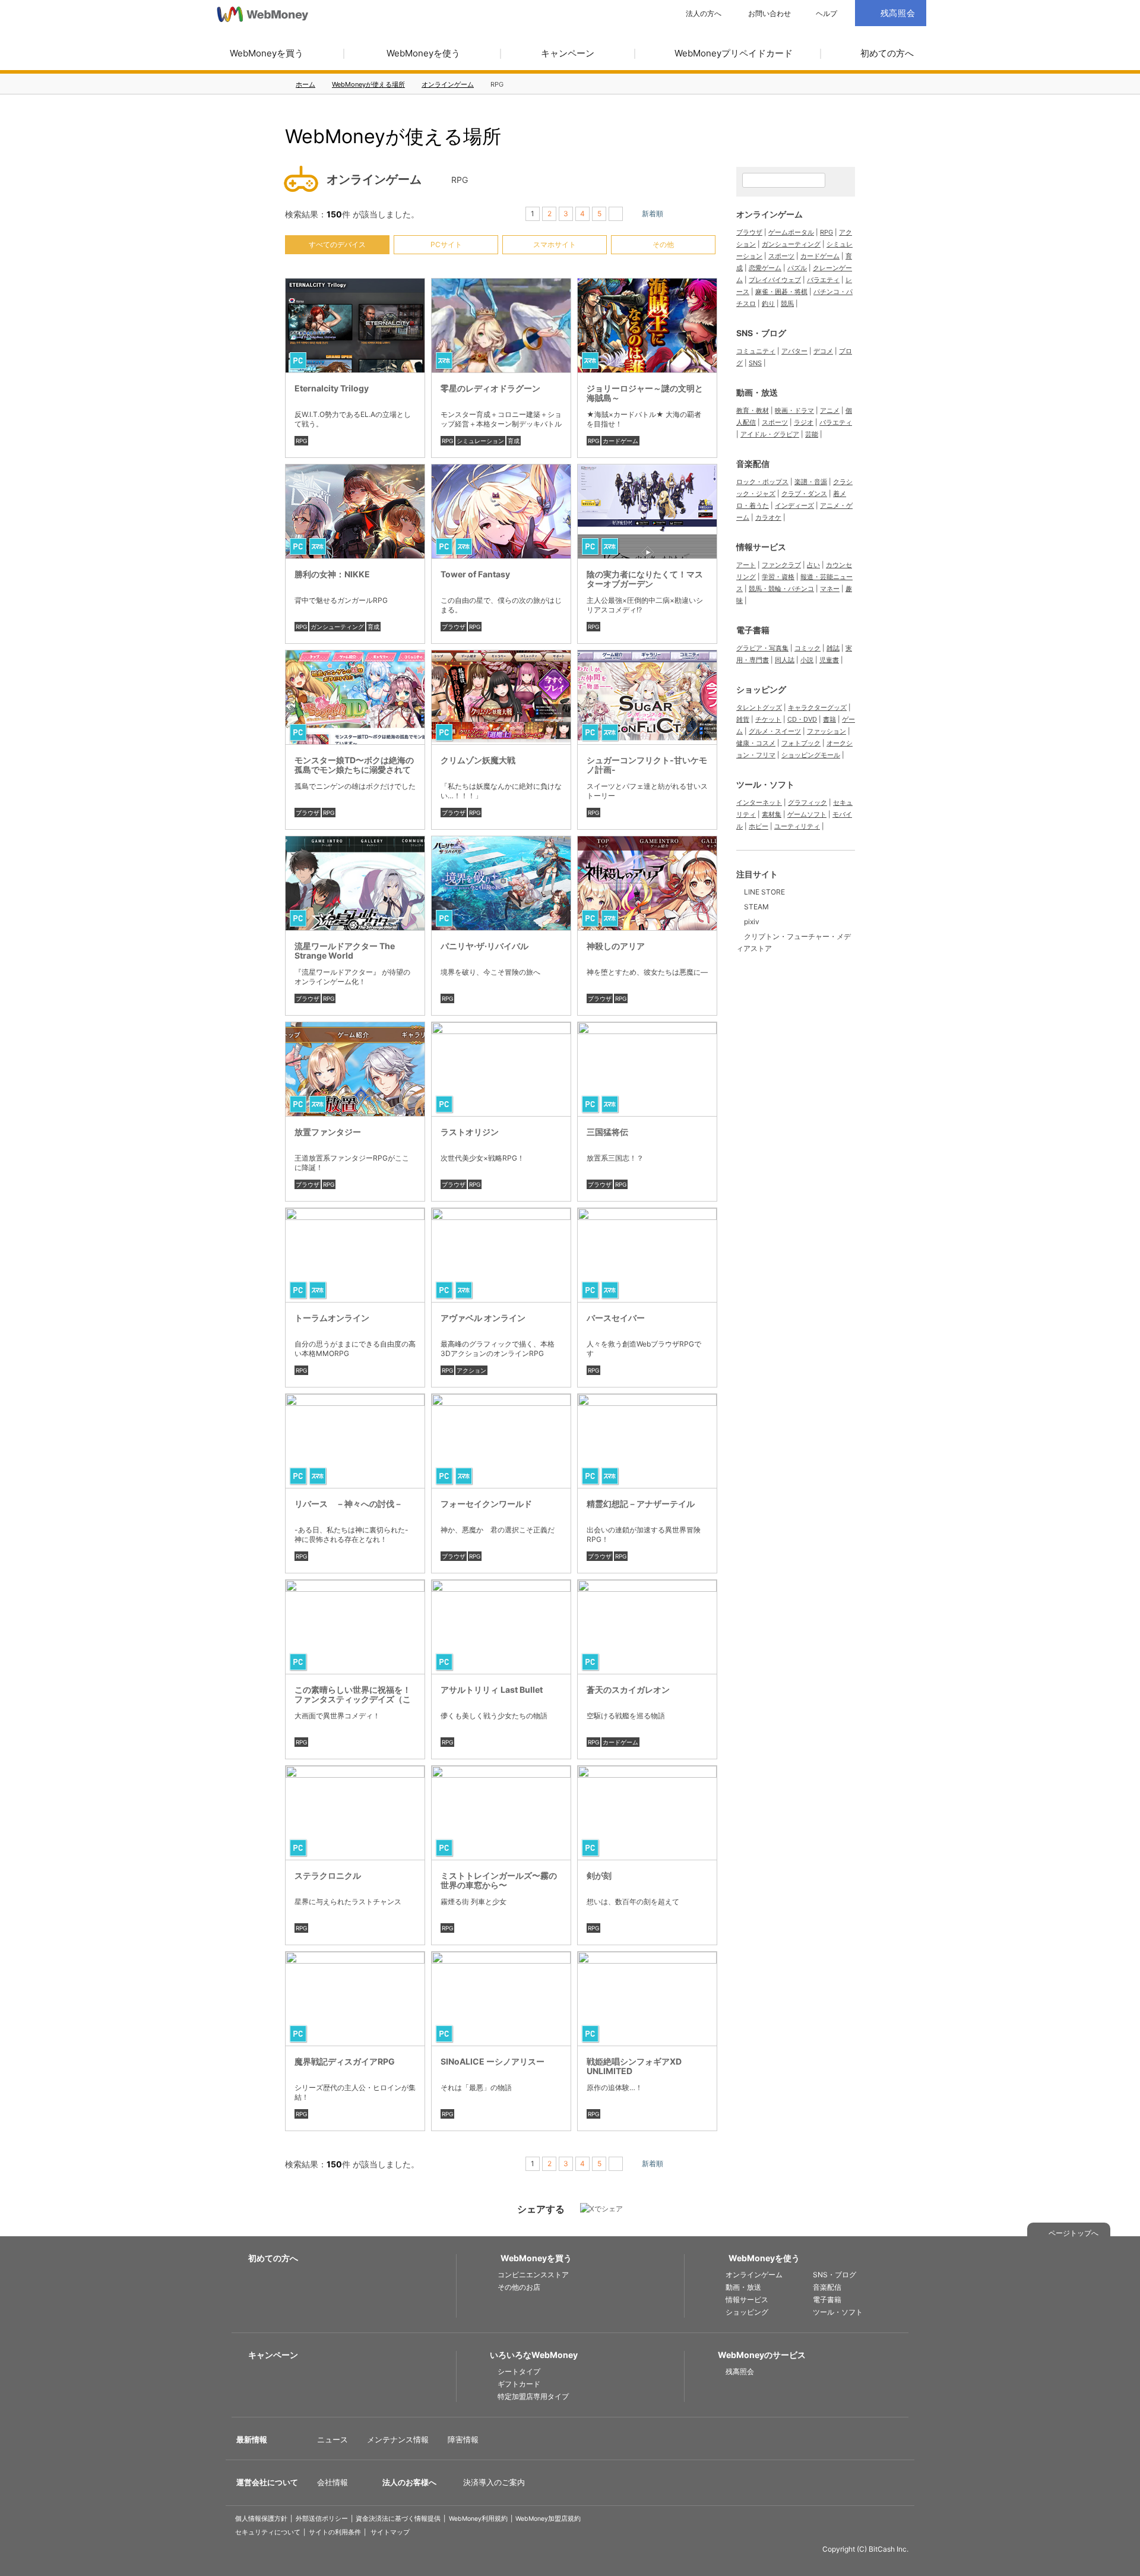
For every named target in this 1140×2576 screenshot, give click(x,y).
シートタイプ (519, 2371)
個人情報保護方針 (261, 2519)
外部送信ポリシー (322, 2519)
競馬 (787, 304)
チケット (768, 719)
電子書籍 (753, 630)
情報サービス (761, 547)
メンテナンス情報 (398, 2439)
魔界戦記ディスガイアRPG (345, 2061)
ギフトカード (519, 2384)
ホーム (305, 84)
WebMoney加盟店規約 (548, 2519)
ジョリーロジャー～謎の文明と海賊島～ (645, 393)
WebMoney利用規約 (478, 2519)
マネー (830, 589)
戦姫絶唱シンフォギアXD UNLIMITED (634, 2066)
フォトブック (801, 743)
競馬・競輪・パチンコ (781, 589)
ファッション (826, 731)
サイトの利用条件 (335, 2532)
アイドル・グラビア (770, 434)
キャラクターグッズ (817, 707)
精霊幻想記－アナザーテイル (641, 1504)
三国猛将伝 (607, 1132)
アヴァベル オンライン (483, 1318)
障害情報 (463, 2439)
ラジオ (804, 422)
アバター (794, 351)
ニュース (332, 2439)
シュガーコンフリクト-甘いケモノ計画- (647, 765)
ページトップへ (1073, 2233)
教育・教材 (753, 410)
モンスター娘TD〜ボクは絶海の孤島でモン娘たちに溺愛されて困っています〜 (354, 769)
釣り (768, 304)
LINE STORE (764, 892)
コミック (807, 648)
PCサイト (446, 244)
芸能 (812, 434)
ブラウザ (454, 627)
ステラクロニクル (328, 1875)
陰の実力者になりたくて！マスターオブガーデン (645, 579)
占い (813, 565)
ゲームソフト (807, 814)
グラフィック (807, 802)
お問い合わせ (769, 14)
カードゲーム (620, 441)
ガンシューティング (337, 627)
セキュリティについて (268, 2532)
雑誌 (833, 648)
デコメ (823, 351)
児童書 (829, 660)
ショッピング (761, 689)
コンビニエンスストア (533, 2275)
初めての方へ (887, 53)
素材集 (772, 814)
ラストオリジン (470, 1132)
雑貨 (743, 719)
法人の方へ (704, 14)
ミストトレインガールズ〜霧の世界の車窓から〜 (499, 1880)
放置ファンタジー (328, 1132)
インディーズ (794, 505)
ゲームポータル (791, 232)
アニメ (830, 410)
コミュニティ (756, 351)
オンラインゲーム (448, 84)
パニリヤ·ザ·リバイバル (484, 946)
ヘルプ (826, 14)
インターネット (759, 802)
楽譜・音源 (811, 482)
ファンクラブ (781, 565)
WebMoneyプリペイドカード (734, 53)
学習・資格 (778, 577)
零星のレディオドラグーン (490, 388)
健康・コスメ (756, 743)
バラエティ (823, 280)
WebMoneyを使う (423, 53)
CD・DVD (802, 719)
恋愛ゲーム (765, 268)
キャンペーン (568, 53)
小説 (807, 660)
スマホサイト (555, 244)
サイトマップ (390, 2532)
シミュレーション (480, 441)
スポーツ (781, 256)
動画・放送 (757, 392)
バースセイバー (616, 1318)
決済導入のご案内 (494, 2482)
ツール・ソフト (765, 784)
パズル (797, 268)
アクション (471, 1370)
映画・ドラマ (794, 410)
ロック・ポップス (762, 482)
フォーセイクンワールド (486, 1504)
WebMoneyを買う (267, 53)
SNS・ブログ (761, 333)
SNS (755, 363)
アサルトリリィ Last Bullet (492, 1690)
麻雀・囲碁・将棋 (781, 292)
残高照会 (740, 2371)
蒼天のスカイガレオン (628, 1690)
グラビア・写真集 (762, 648)
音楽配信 (753, 464)
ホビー (759, 826)
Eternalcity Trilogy (332, 388)
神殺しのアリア (616, 946)
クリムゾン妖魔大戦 (478, 760)
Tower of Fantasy (475, 574)
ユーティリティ (797, 826)
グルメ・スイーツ (775, 731)
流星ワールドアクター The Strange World (345, 951)
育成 (514, 441)
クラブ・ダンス (804, 494)
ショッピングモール (811, 755)
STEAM (756, 907)
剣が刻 (599, 1875)
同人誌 (785, 660)
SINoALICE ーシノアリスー (493, 2061)
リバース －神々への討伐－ (349, 1504)
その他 (663, 244)
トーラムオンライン (332, 1318)
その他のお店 (519, 2287)
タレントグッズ (759, 707)
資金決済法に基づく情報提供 (398, 2519)
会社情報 (332, 2482)
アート (746, 565)
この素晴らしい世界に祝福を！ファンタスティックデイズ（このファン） (353, 1699)
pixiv (752, 922)
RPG (301, 441)
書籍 (829, 719)
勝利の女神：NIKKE (332, 574)
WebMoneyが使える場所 (368, 84)
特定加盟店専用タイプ (533, 2396)
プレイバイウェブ (775, 280)
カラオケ (768, 517)
